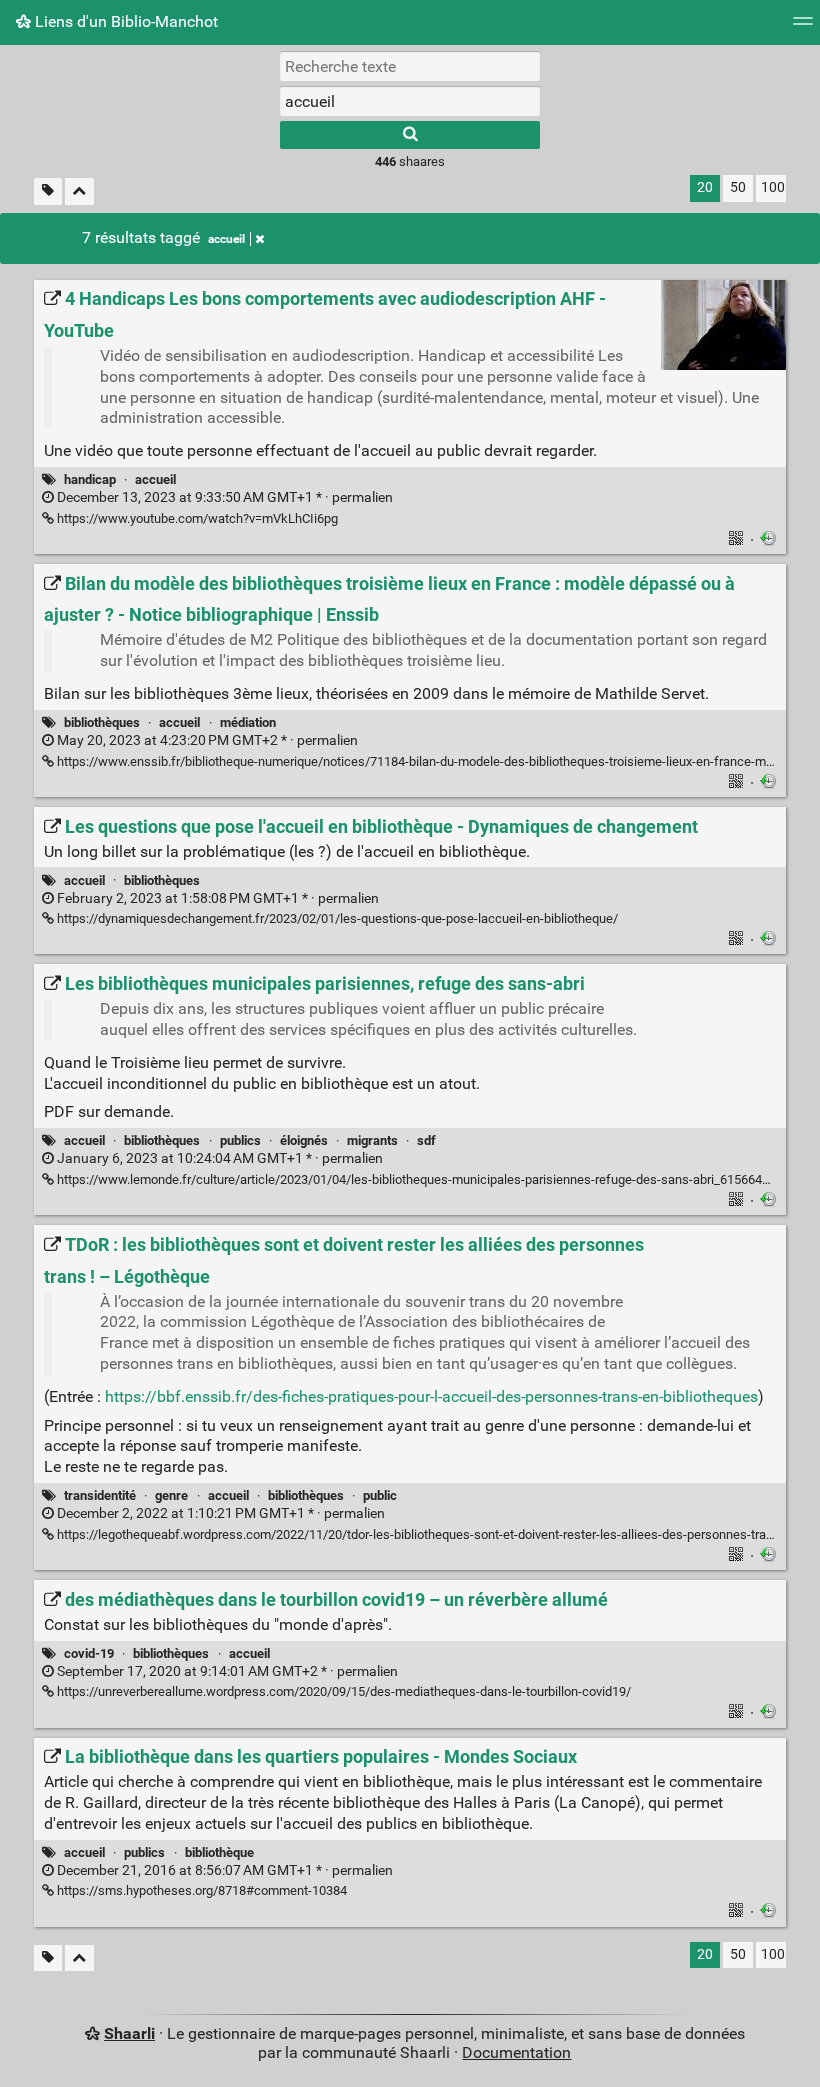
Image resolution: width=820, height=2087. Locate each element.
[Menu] (803, 27)
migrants (372, 1140)
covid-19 (89, 1653)
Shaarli (129, 2033)
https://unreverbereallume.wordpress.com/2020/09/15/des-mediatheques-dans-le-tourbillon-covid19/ (342, 1691)
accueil (226, 239)
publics (240, 1140)
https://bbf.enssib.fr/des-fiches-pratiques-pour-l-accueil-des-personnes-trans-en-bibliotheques (431, 1396)
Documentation (516, 2052)
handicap (90, 479)
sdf (426, 1140)
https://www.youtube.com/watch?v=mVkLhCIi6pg (196, 518)
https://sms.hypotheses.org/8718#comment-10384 (200, 1890)
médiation (248, 722)
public (380, 1495)
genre (171, 1495)
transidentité (100, 1495)
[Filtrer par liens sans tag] (48, 191)
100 (773, 187)
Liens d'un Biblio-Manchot (124, 21)
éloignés (304, 1140)
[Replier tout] (79, 191)
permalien (223, 497)
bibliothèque (219, 1852)
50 (738, 187)
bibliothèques (102, 722)
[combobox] (410, 101)
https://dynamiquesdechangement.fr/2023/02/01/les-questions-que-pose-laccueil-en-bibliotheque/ (336, 918)
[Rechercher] (410, 135)
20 (705, 187)
